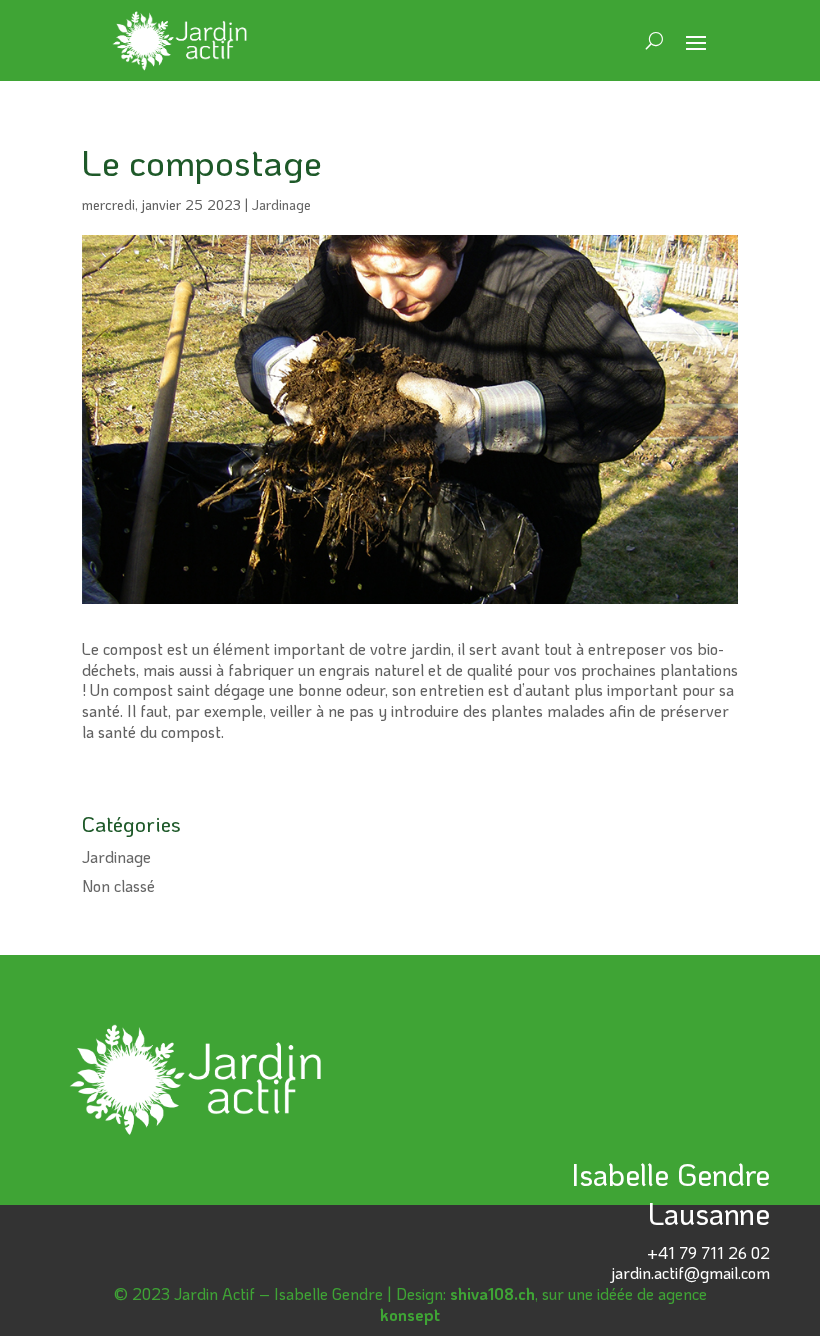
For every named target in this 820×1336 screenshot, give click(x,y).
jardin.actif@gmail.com (690, 1272)
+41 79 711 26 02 (708, 1252)
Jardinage (281, 204)
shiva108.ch (492, 1293)
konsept (410, 1314)
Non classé (118, 885)
